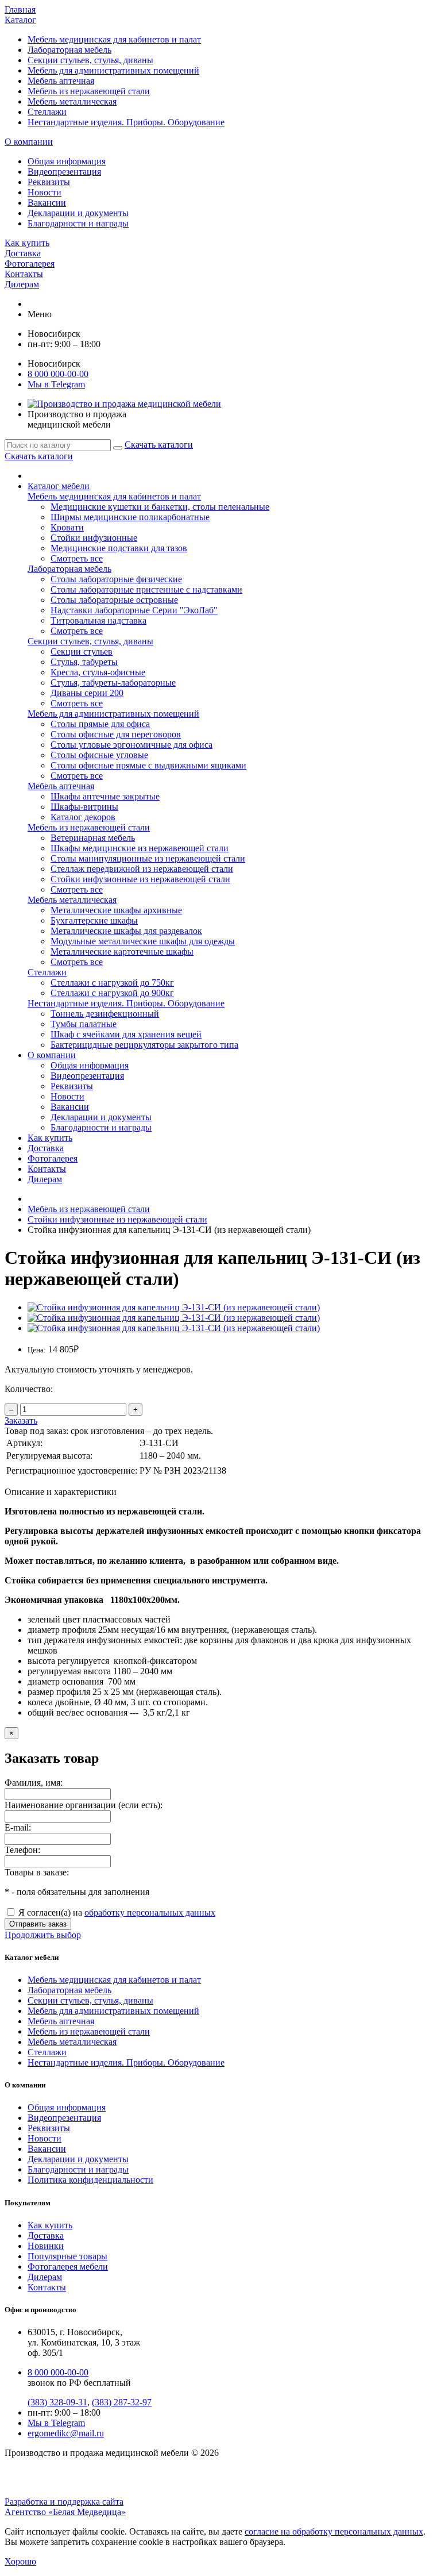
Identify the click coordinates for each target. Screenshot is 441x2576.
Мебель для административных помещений (113, 70)
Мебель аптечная (61, 81)
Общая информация (67, 161)
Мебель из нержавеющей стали (89, 91)
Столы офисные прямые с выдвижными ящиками (148, 765)
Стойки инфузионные (94, 538)
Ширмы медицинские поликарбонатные (130, 517)
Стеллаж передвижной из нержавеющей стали (142, 869)
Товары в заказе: (37, 1872)
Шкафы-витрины (84, 807)
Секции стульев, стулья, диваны (90, 60)
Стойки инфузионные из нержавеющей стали (140, 879)
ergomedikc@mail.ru (66, 2433)
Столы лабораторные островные (114, 600)
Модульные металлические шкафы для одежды (143, 941)
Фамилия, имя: (34, 1783)
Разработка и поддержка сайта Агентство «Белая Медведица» (65, 2507)
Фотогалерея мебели (68, 2267)
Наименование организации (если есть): (84, 1805)
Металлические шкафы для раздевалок (126, 931)
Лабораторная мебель (69, 50)
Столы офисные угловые (99, 755)
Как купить (27, 243)
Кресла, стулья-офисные (98, 672)
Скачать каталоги (159, 445)
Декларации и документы (78, 213)
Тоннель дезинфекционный (105, 1014)
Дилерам (22, 284)
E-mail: (18, 1827)
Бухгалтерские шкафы (94, 920)
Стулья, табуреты (84, 662)
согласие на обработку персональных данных (334, 2531)
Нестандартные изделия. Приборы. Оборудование (126, 122)
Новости (45, 192)
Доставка (23, 253)
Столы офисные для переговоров (116, 734)
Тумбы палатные (84, 1024)
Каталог (20, 20)
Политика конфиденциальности (90, 2180)
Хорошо (20, 2561)
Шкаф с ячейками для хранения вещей (126, 1034)
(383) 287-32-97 (122, 2402)
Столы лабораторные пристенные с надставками (146, 589)
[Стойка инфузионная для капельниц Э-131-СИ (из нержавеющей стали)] (174, 1307)
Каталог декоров (83, 817)
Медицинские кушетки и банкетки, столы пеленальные (160, 507)
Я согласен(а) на (116, 1912)
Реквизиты (49, 182)
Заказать (21, 1420)
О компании (29, 142)
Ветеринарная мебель (93, 838)
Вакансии (47, 203)
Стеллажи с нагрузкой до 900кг (112, 993)
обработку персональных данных (150, 1912)
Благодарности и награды (78, 223)
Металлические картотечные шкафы (122, 951)
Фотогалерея (30, 264)
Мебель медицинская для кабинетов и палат (114, 39)
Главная (20, 9)
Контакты (24, 274)
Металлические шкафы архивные (116, 910)
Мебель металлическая (72, 101)
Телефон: (22, 1850)
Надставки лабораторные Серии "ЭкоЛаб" (134, 610)
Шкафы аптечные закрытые (105, 796)
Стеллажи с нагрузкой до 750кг (112, 983)
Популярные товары (67, 2256)
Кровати (67, 527)
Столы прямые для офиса (100, 724)
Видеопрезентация (64, 172)
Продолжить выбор (43, 1935)
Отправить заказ (38, 1924)
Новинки (46, 2246)
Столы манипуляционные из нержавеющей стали (148, 858)
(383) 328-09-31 (57, 2402)
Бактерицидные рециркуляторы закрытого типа (144, 1045)
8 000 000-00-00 (58, 374)
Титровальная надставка (98, 620)
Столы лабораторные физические (116, 579)
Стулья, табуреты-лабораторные (113, 683)
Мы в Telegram (56, 2423)
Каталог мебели (59, 486)
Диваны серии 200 (87, 693)
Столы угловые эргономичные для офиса (131, 745)
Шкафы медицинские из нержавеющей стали (140, 848)
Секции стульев (82, 651)
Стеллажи (47, 112)
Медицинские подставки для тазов (119, 548)
